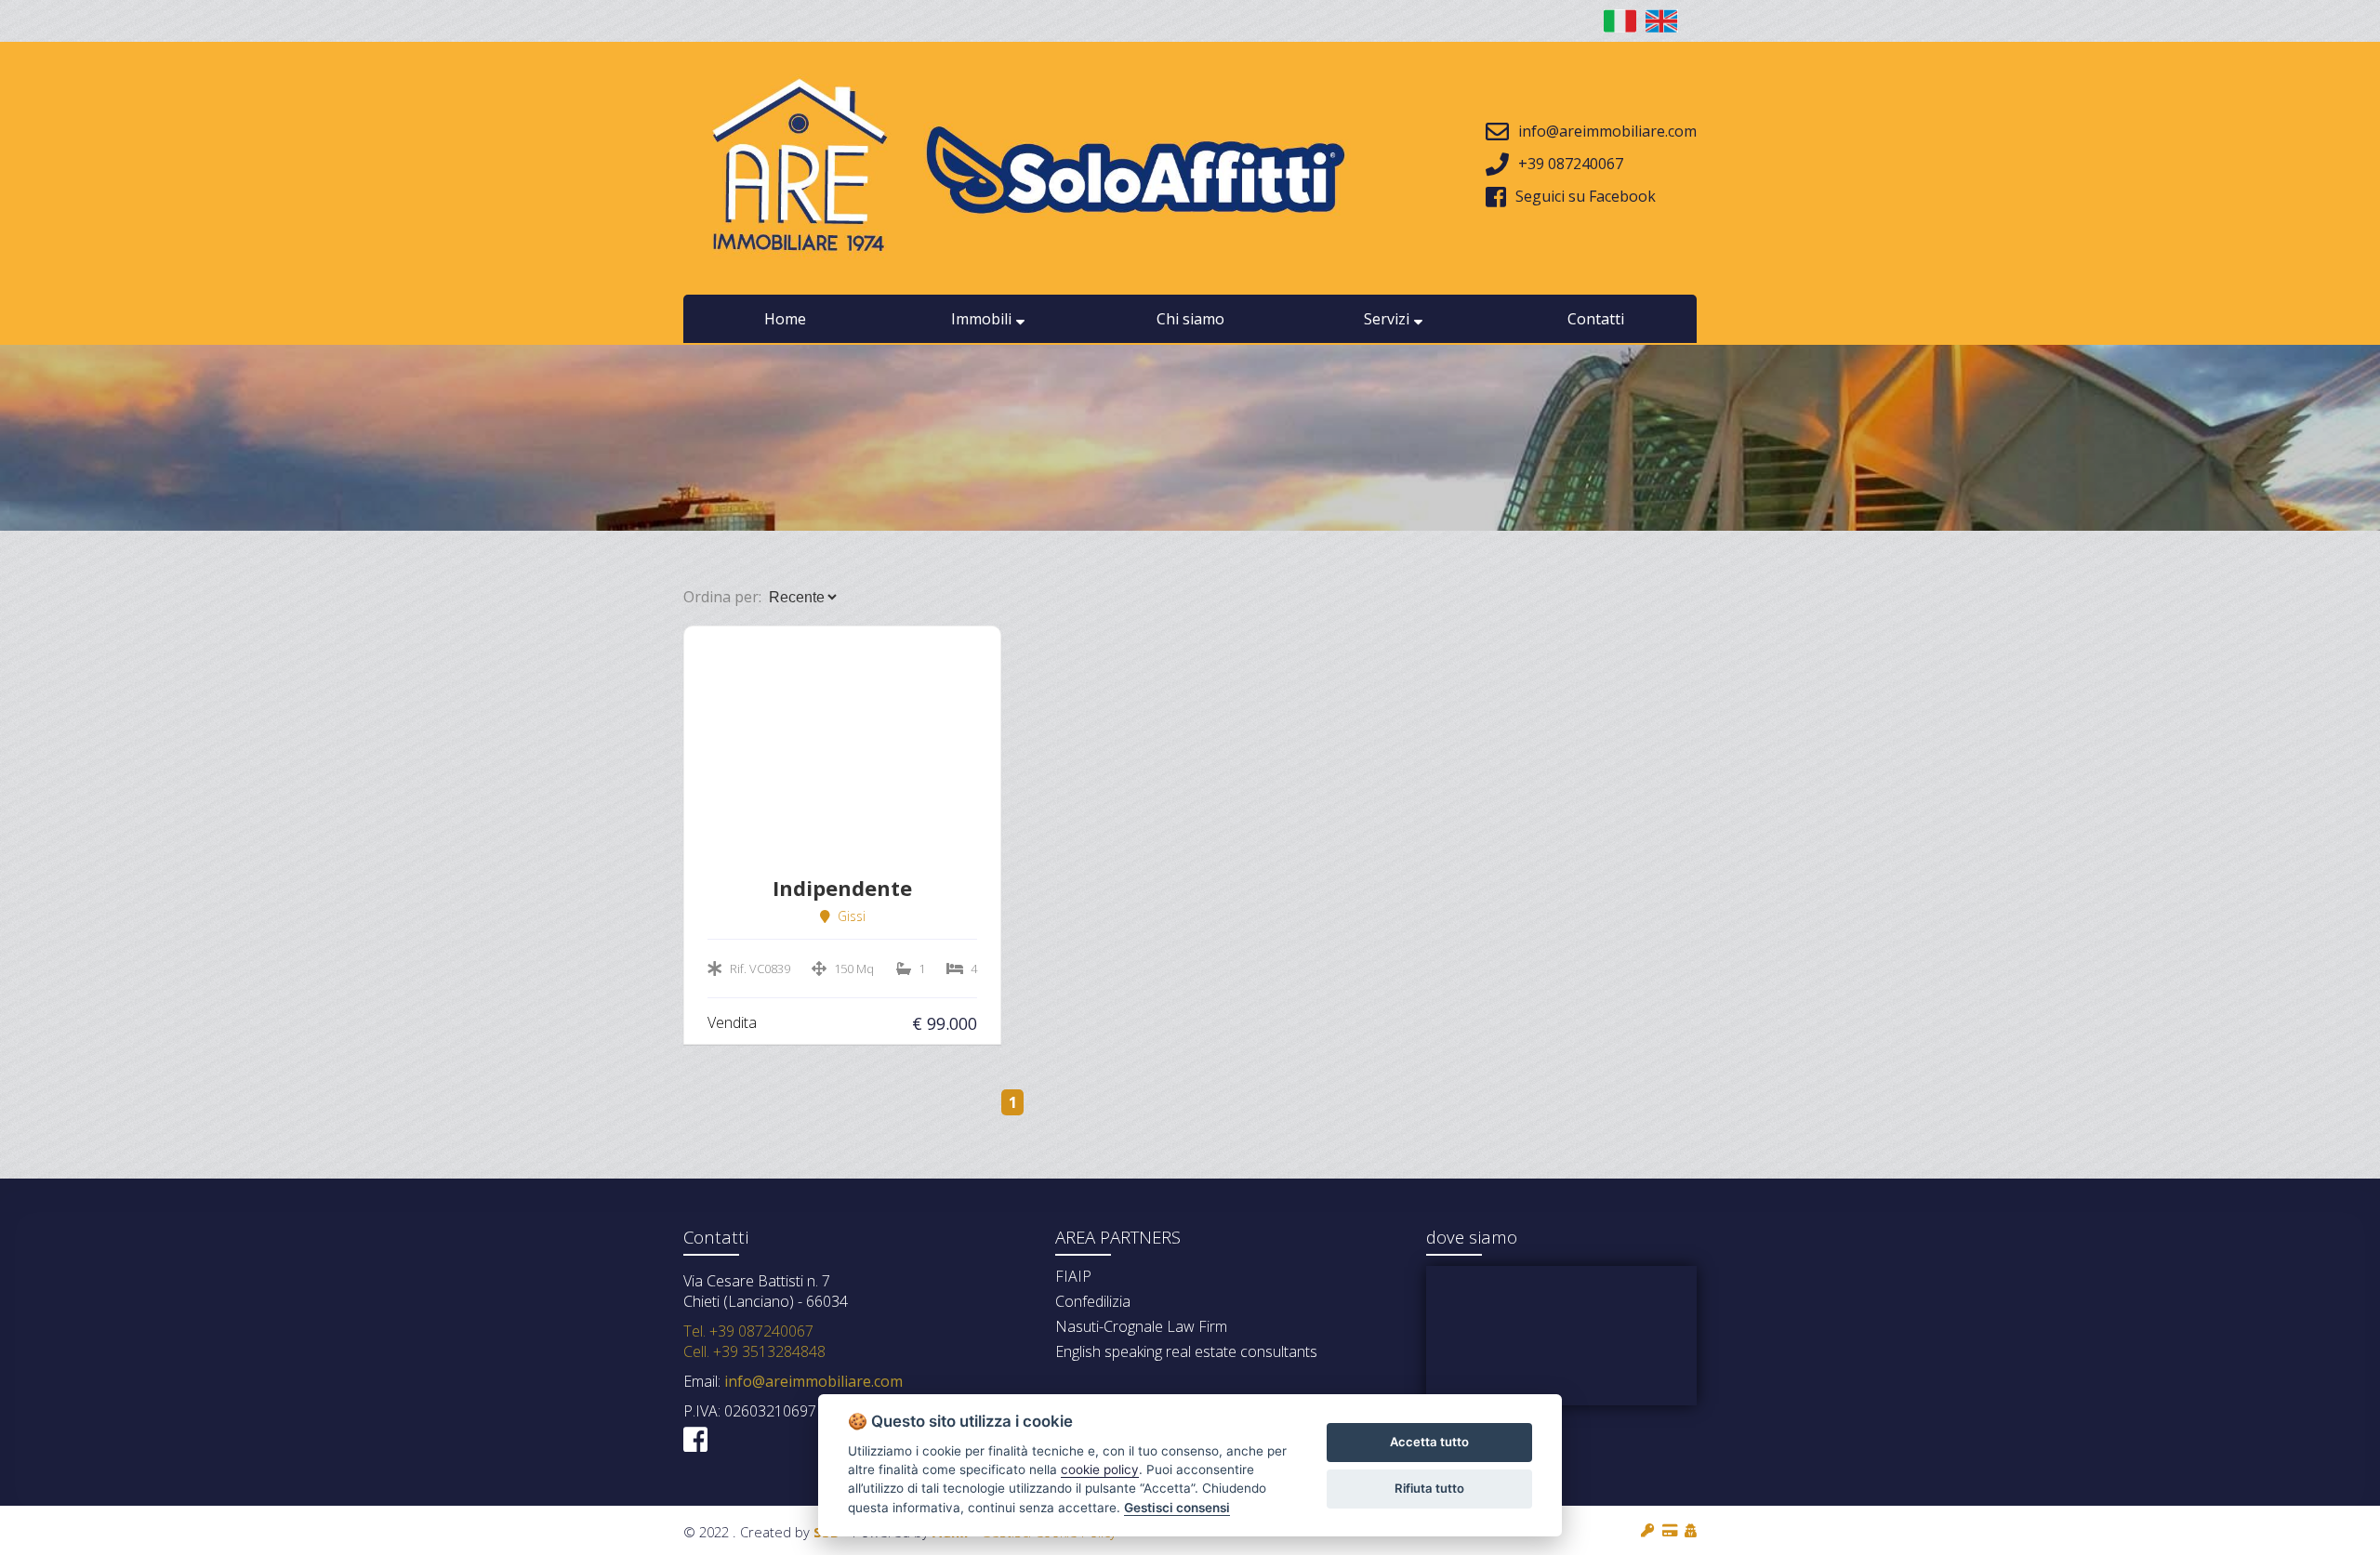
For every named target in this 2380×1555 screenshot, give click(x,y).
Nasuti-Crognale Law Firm (1141, 1326)
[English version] (1662, 21)
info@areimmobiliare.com (812, 1381)
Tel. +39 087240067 (748, 1331)
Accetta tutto (1429, 1442)
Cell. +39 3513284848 (754, 1351)
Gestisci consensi (1177, 1508)
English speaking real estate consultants (1186, 1351)
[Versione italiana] (1620, 21)
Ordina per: (722, 597)
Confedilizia (1093, 1301)
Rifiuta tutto (1429, 1488)
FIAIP (1073, 1276)
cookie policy (1100, 1469)
